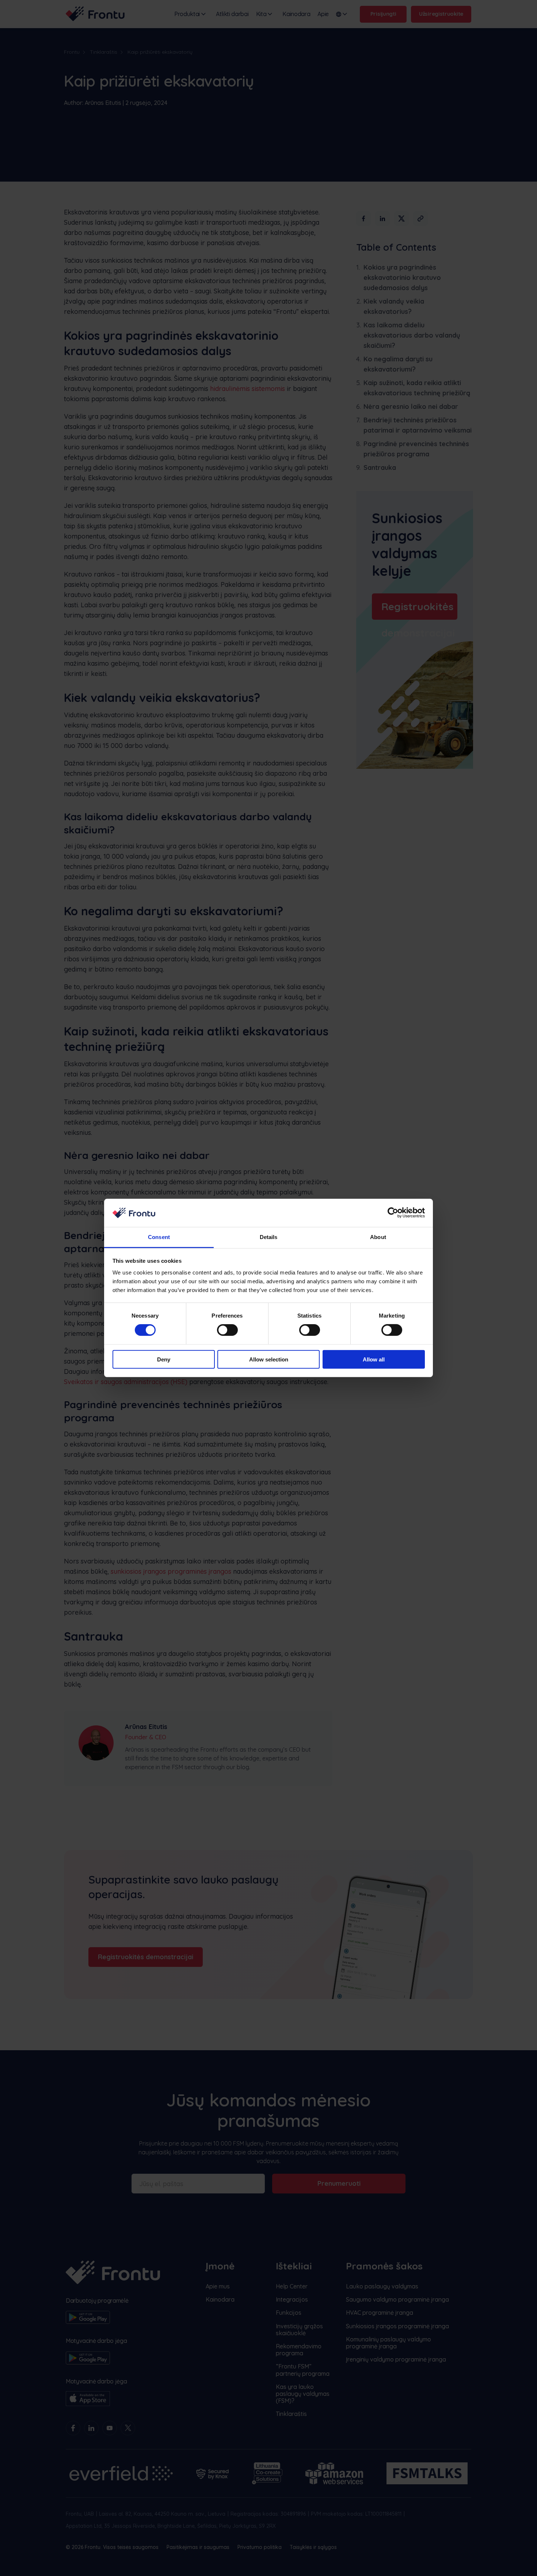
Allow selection (269, 1359)
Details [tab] (269, 1237)
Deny (164, 1359)
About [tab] (378, 1237)
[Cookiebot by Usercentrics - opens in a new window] (393, 1213)
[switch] (227, 1330)
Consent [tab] (159, 1237)
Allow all (374, 1359)
